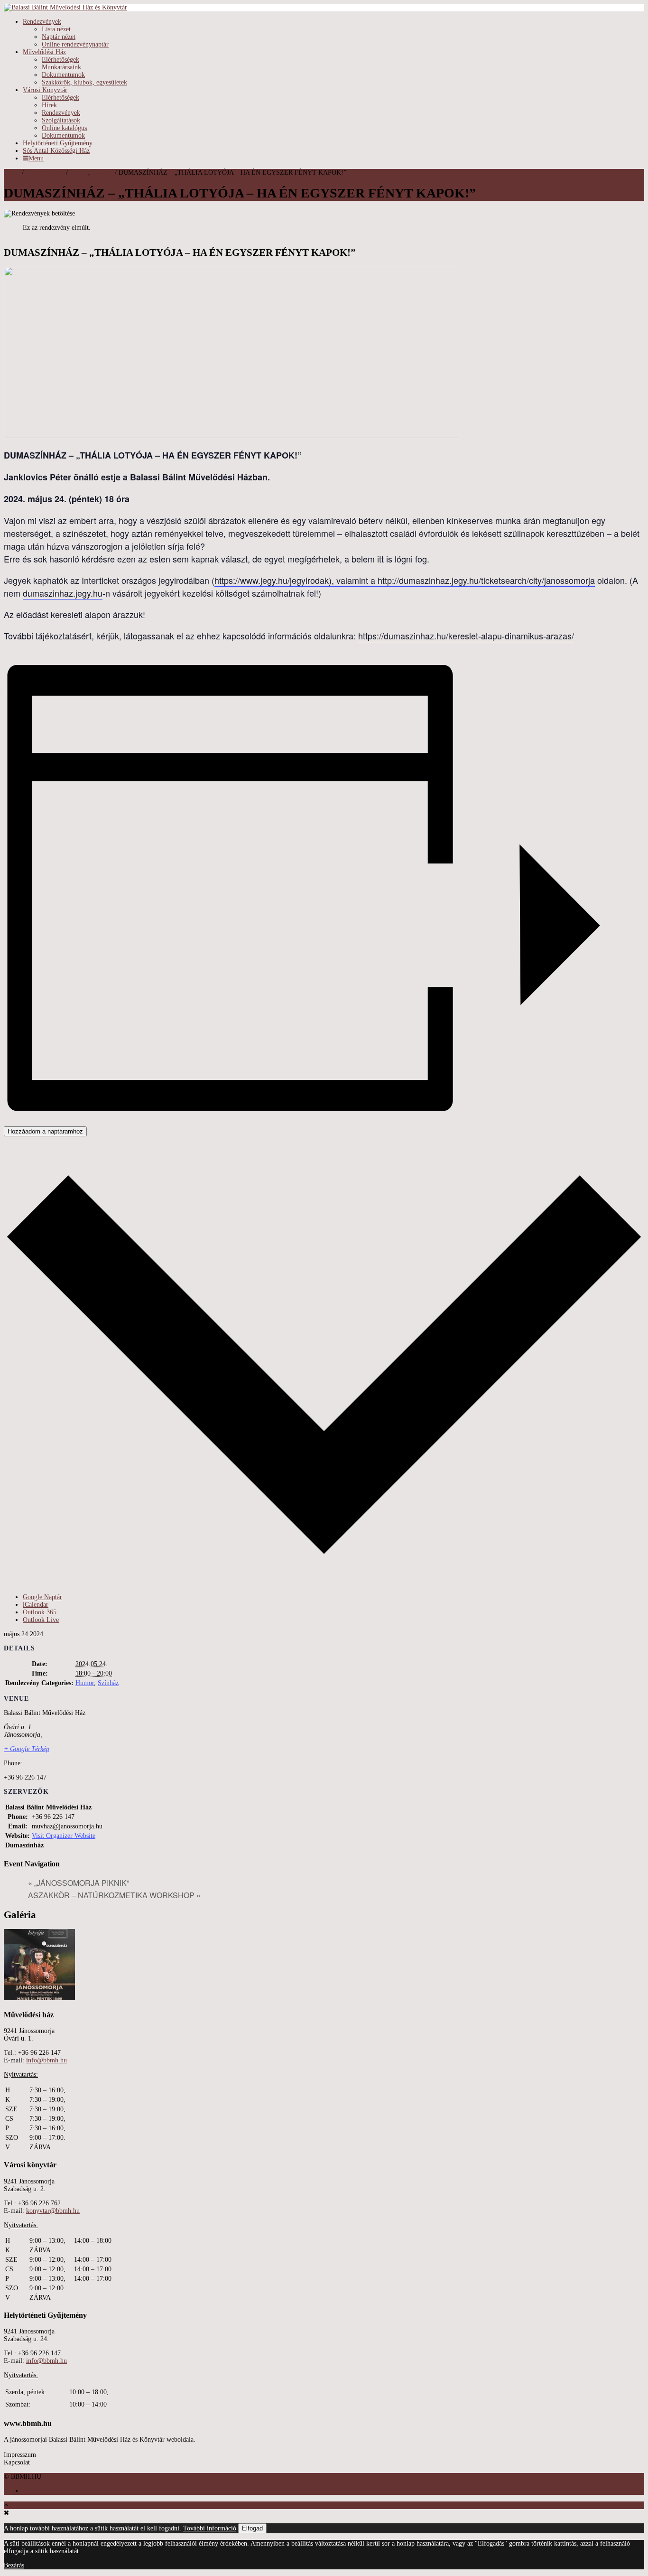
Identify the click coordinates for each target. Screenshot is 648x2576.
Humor (79, 173)
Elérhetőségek (60, 60)
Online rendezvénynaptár (75, 44)
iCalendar (36, 1605)
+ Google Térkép (27, 1749)
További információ (210, 2528)
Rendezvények (42, 22)
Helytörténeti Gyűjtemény (58, 143)
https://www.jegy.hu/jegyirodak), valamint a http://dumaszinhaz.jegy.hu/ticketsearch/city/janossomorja (405, 580)
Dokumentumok (63, 75)
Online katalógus (64, 128)
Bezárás (14, 2565)
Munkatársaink (61, 67)
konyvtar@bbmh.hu (53, 2211)
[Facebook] (25, 2491)
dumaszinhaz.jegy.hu (63, 593)
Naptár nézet (59, 37)
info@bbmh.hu (46, 2060)
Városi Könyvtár (45, 90)
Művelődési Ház (44, 52)
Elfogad (252, 2528)
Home (12, 173)
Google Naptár (42, 1597)
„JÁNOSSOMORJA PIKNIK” (79, 1883)
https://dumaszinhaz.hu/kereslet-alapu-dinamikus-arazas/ (466, 636)
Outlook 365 (40, 1612)
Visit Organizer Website (64, 1836)
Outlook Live (41, 1620)
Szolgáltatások (61, 120)
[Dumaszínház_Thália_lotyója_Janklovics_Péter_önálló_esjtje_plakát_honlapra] (39, 1998)
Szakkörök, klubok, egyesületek (84, 82)
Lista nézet (56, 29)
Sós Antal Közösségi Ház (56, 151)
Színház (102, 173)
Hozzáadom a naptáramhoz (45, 1131)
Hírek (49, 105)
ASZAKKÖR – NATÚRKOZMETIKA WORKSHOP (114, 1895)
